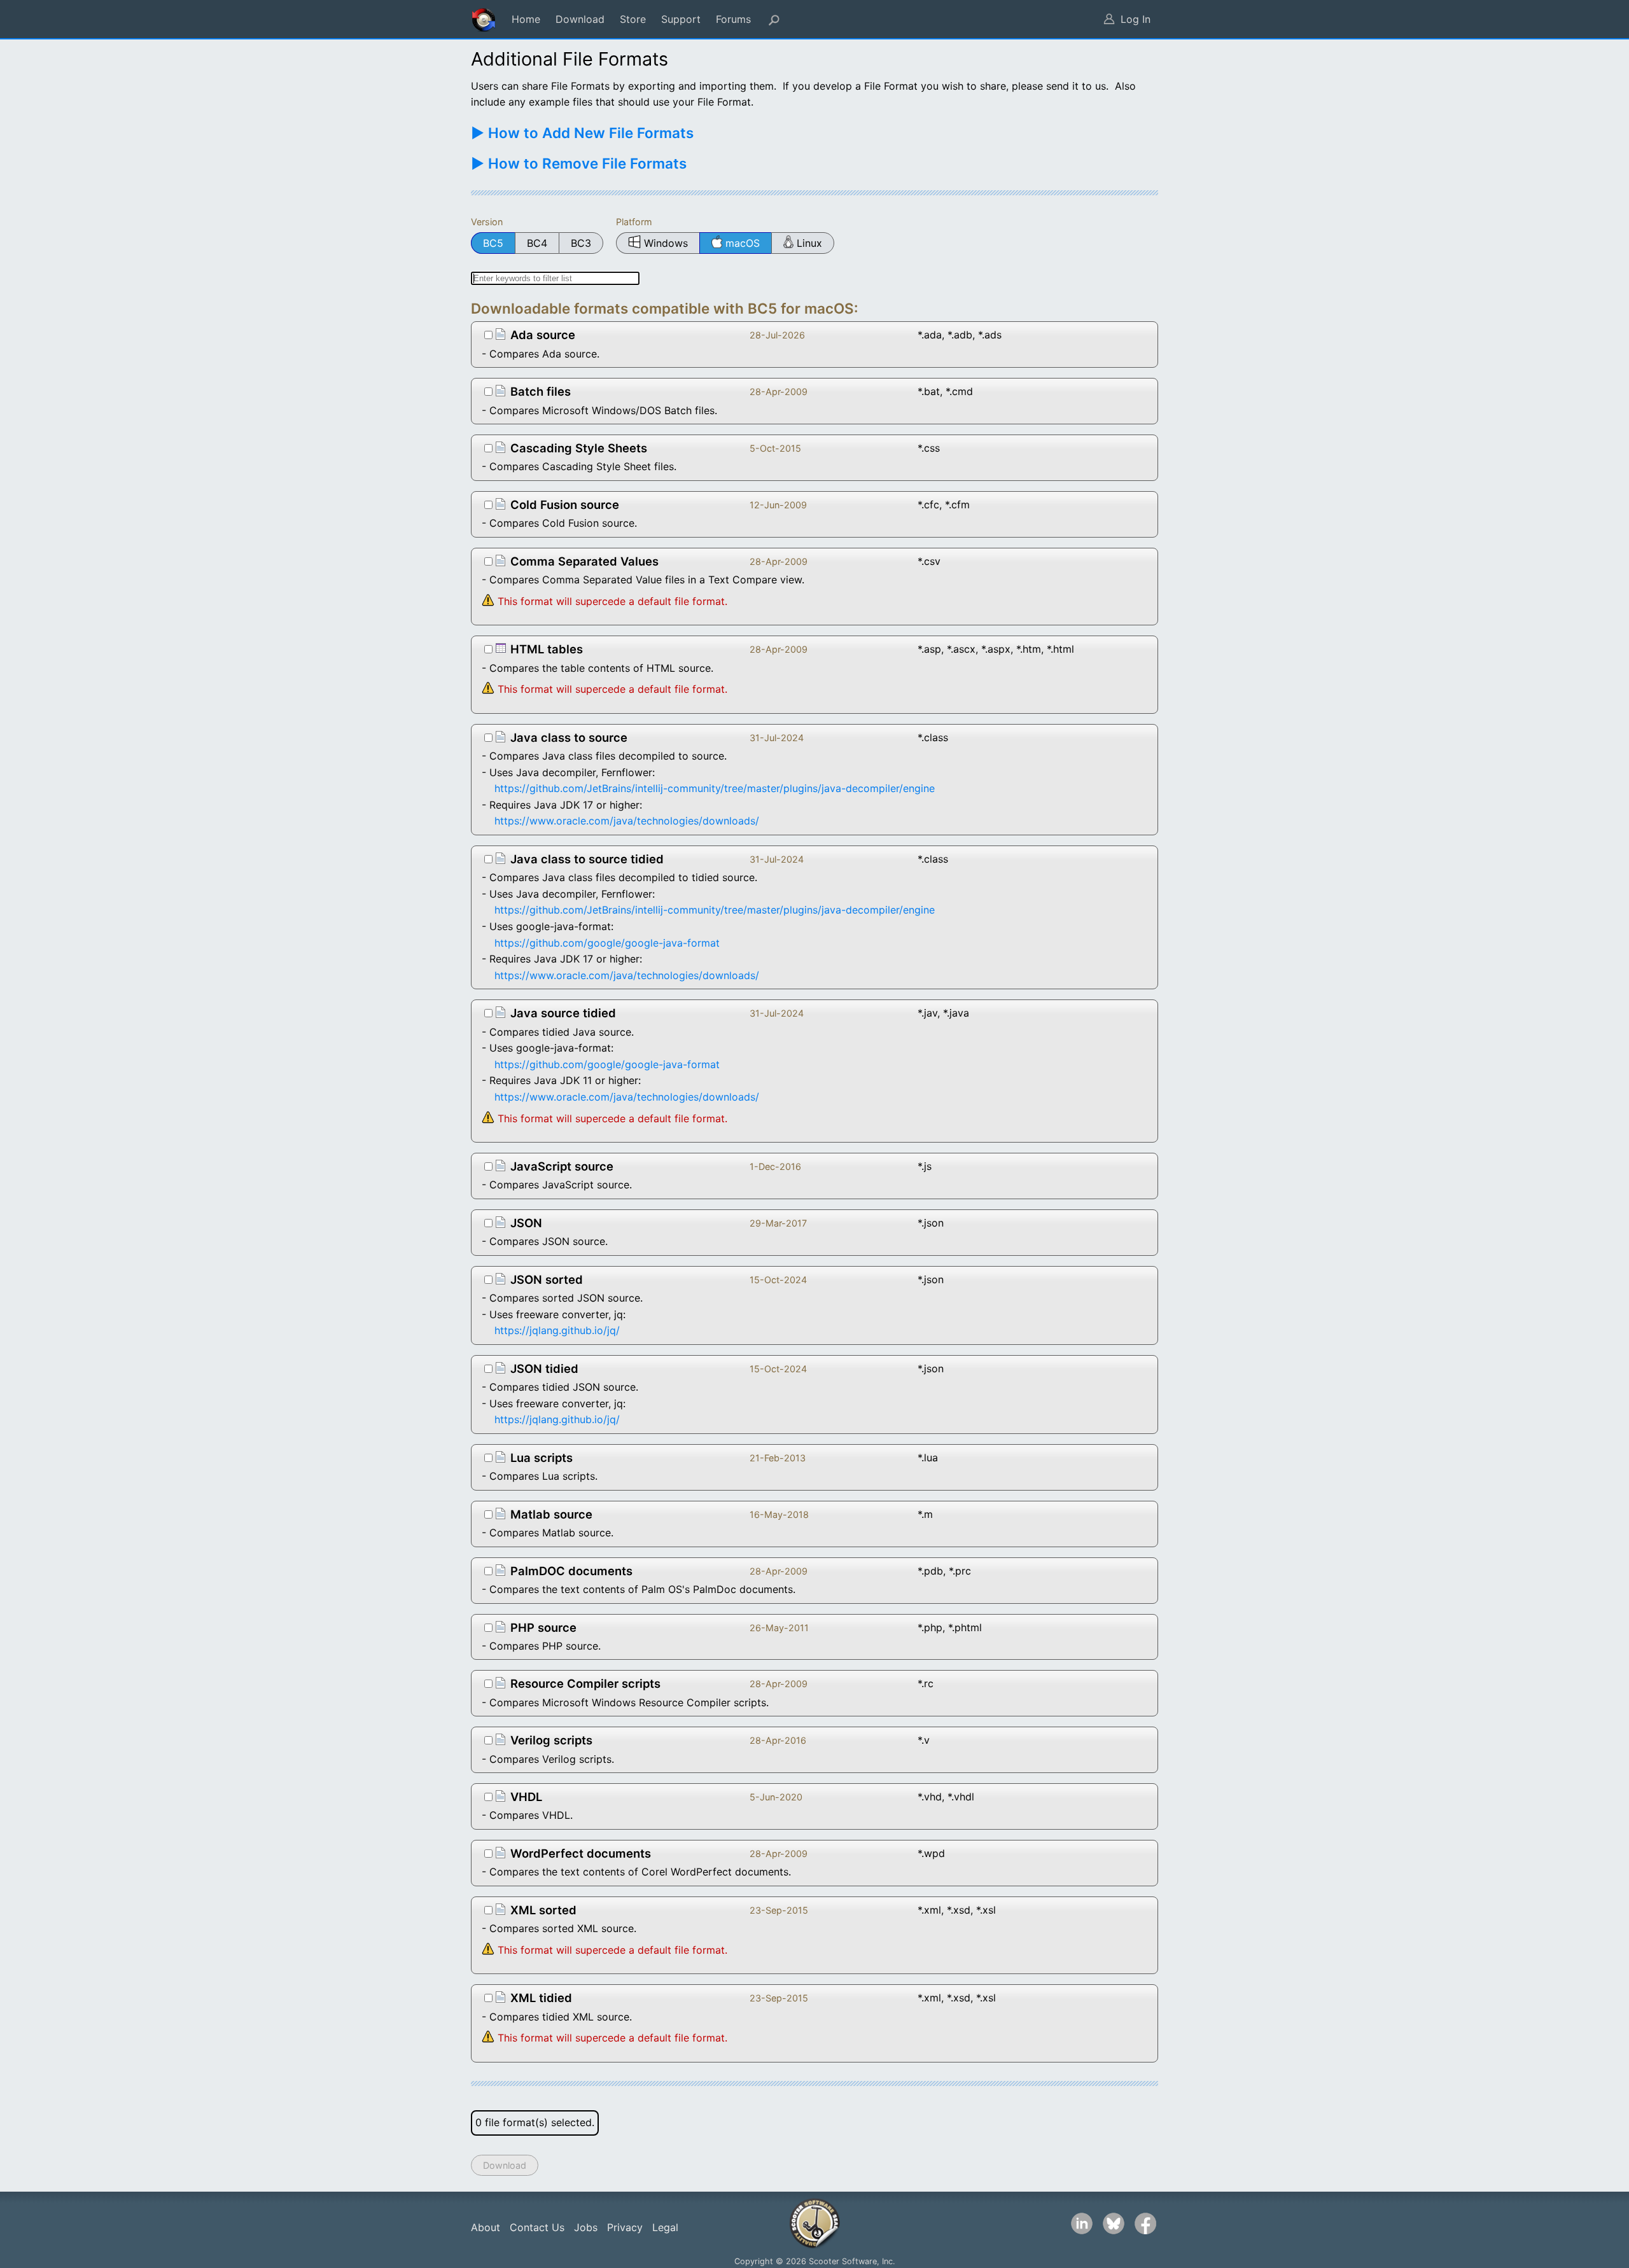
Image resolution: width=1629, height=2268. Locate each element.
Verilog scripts (551, 1740)
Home (526, 19)
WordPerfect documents (581, 1853)
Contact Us (537, 2227)
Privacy (625, 2227)
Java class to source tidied (587, 859)
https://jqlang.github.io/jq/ (557, 1330)
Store (633, 19)
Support (681, 19)
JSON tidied (544, 1368)
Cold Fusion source (565, 504)
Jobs (586, 2227)
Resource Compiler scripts (585, 1683)
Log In (1136, 19)
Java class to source (569, 737)
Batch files (541, 391)
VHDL (526, 1797)
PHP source (543, 1627)
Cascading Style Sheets (579, 448)
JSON (526, 1223)
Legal (665, 2227)
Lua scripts (542, 1458)
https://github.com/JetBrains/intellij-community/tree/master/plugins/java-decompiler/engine (715, 788)
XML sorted (543, 1910)
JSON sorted (547, 1279)
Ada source (543, 335)
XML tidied (541, 1998)
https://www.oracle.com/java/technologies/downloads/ (627, 821)
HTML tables (547, 649)
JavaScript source (562, 1166)
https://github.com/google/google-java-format (607, 943)
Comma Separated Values (584, 561)
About (486, 2227)
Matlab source (551, 1514)
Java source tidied (563, 1013)
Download (580, 19)
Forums (733, 19)
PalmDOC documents (571, 1571)
